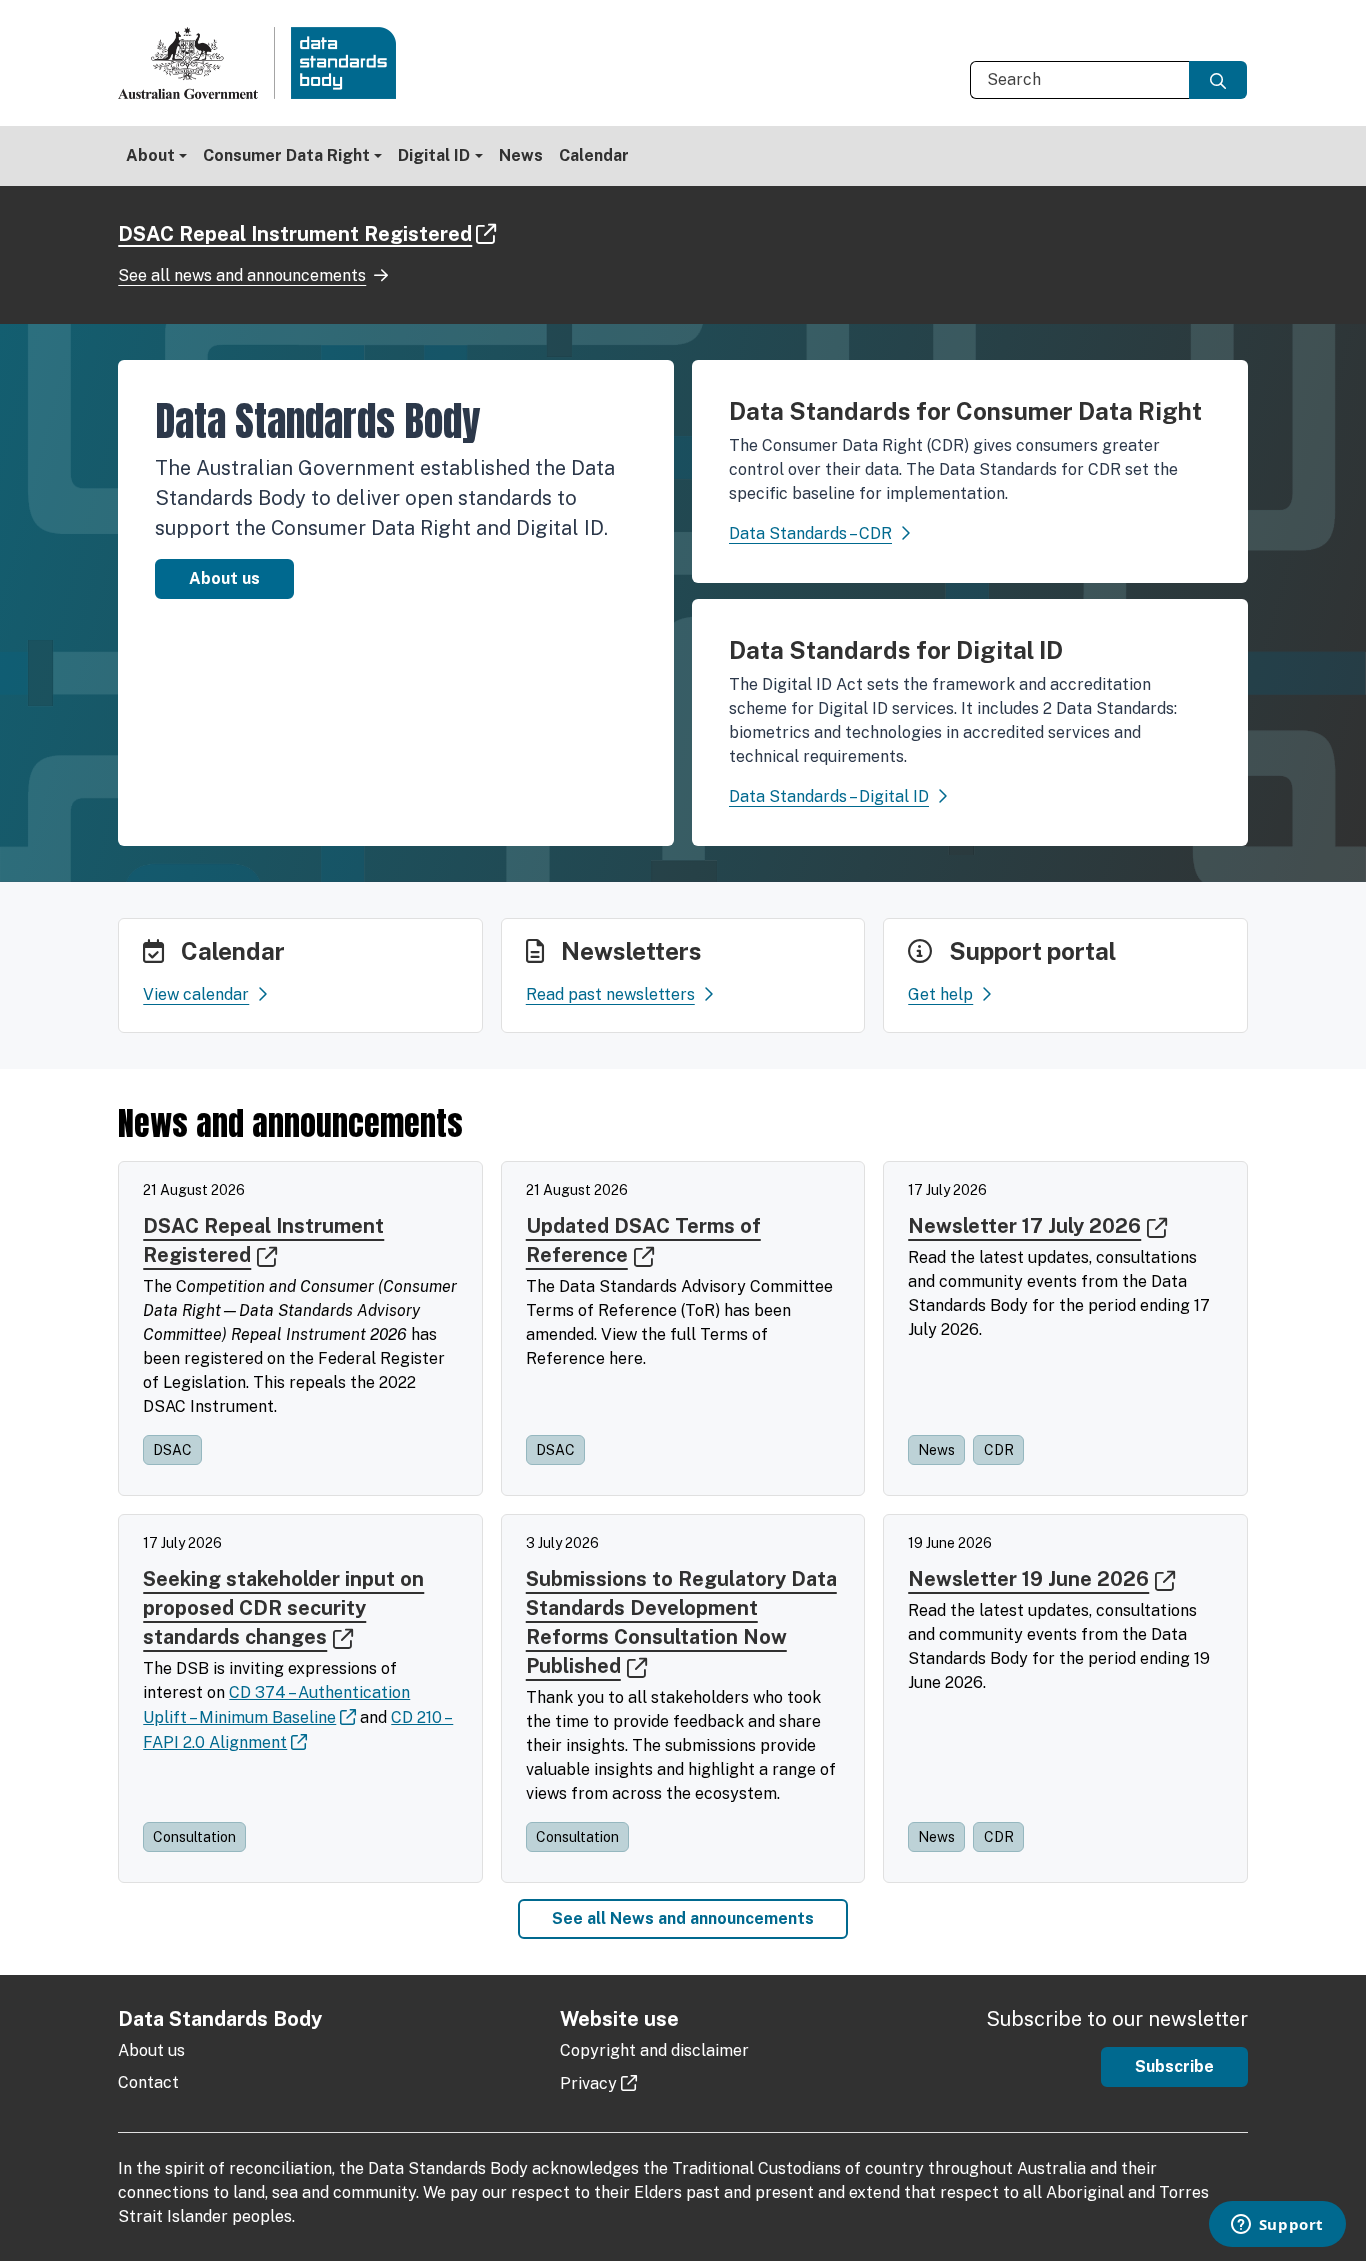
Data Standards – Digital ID (829, 796)
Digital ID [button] (434, 155)
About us (224, 578)
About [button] (150, 155)
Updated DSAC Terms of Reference (643, 1240)
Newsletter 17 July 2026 (1024, 1226)
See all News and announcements (683, 1918)
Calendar (594, 155)
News (521, 155)
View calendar (196, 994)
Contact (148, 2082)
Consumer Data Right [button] (286, 155)
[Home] (265, 63)
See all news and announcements (242, 275)
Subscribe (1174, 2066)
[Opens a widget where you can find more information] (1277, 2226)
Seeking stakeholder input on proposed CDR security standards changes (283, 1608)
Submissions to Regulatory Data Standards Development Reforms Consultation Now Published (681, 1622)
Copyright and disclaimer (654, 2050)
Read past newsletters (610, 994)
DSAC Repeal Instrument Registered (295, 234)
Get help (940, 994)
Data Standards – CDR (810, 533)
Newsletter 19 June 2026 (1028, 1579)
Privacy (588, 2083)
